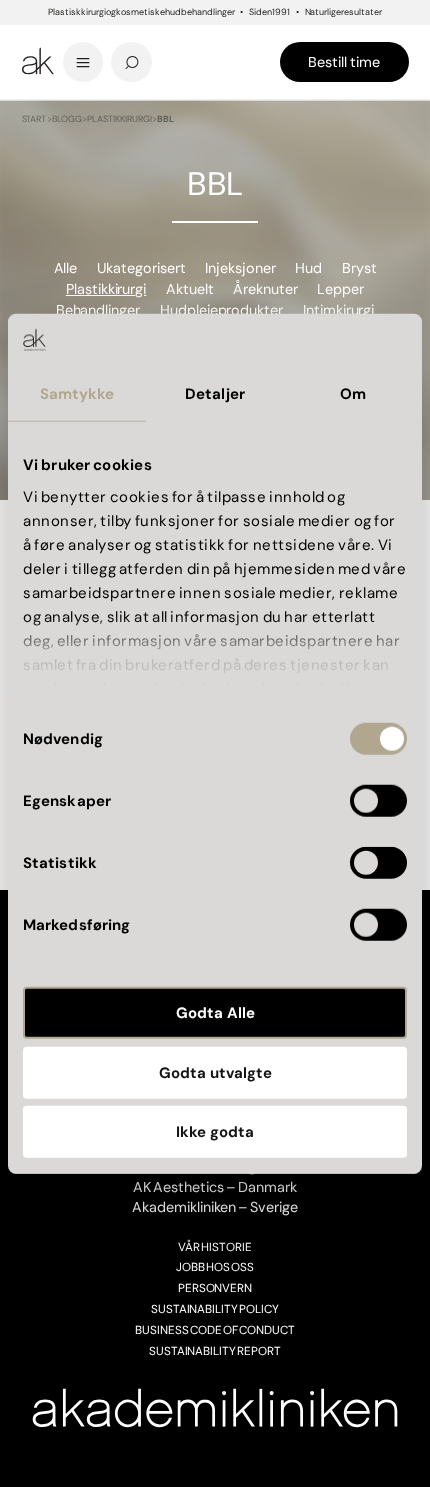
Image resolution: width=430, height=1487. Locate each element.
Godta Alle (215, 1013)
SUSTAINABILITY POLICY (215, 1309)
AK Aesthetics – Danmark (215, 1187)
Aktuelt (190, 289)
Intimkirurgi (339, 310)
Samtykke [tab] (77, 394)
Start (34, 119)
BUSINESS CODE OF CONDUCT (215, 1330)
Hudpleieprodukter (222, 310)
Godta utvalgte (215, 1072)
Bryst (359, 268)
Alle (66, 268)
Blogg (67, 119)
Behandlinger (98, 310)
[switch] (378, 801)
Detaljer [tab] (215, 394)
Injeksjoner (240, 268)
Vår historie (215, 1247)
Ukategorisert (141, 268)
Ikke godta (215, 1132)
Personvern (215, 1288)
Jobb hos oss (215, 1267)
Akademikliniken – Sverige (215, 1207)
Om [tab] (353, 394)
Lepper (340, 289)
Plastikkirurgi (119, 119)
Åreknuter (265, 289)
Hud (308, 268)
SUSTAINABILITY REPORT (215, 1351)
